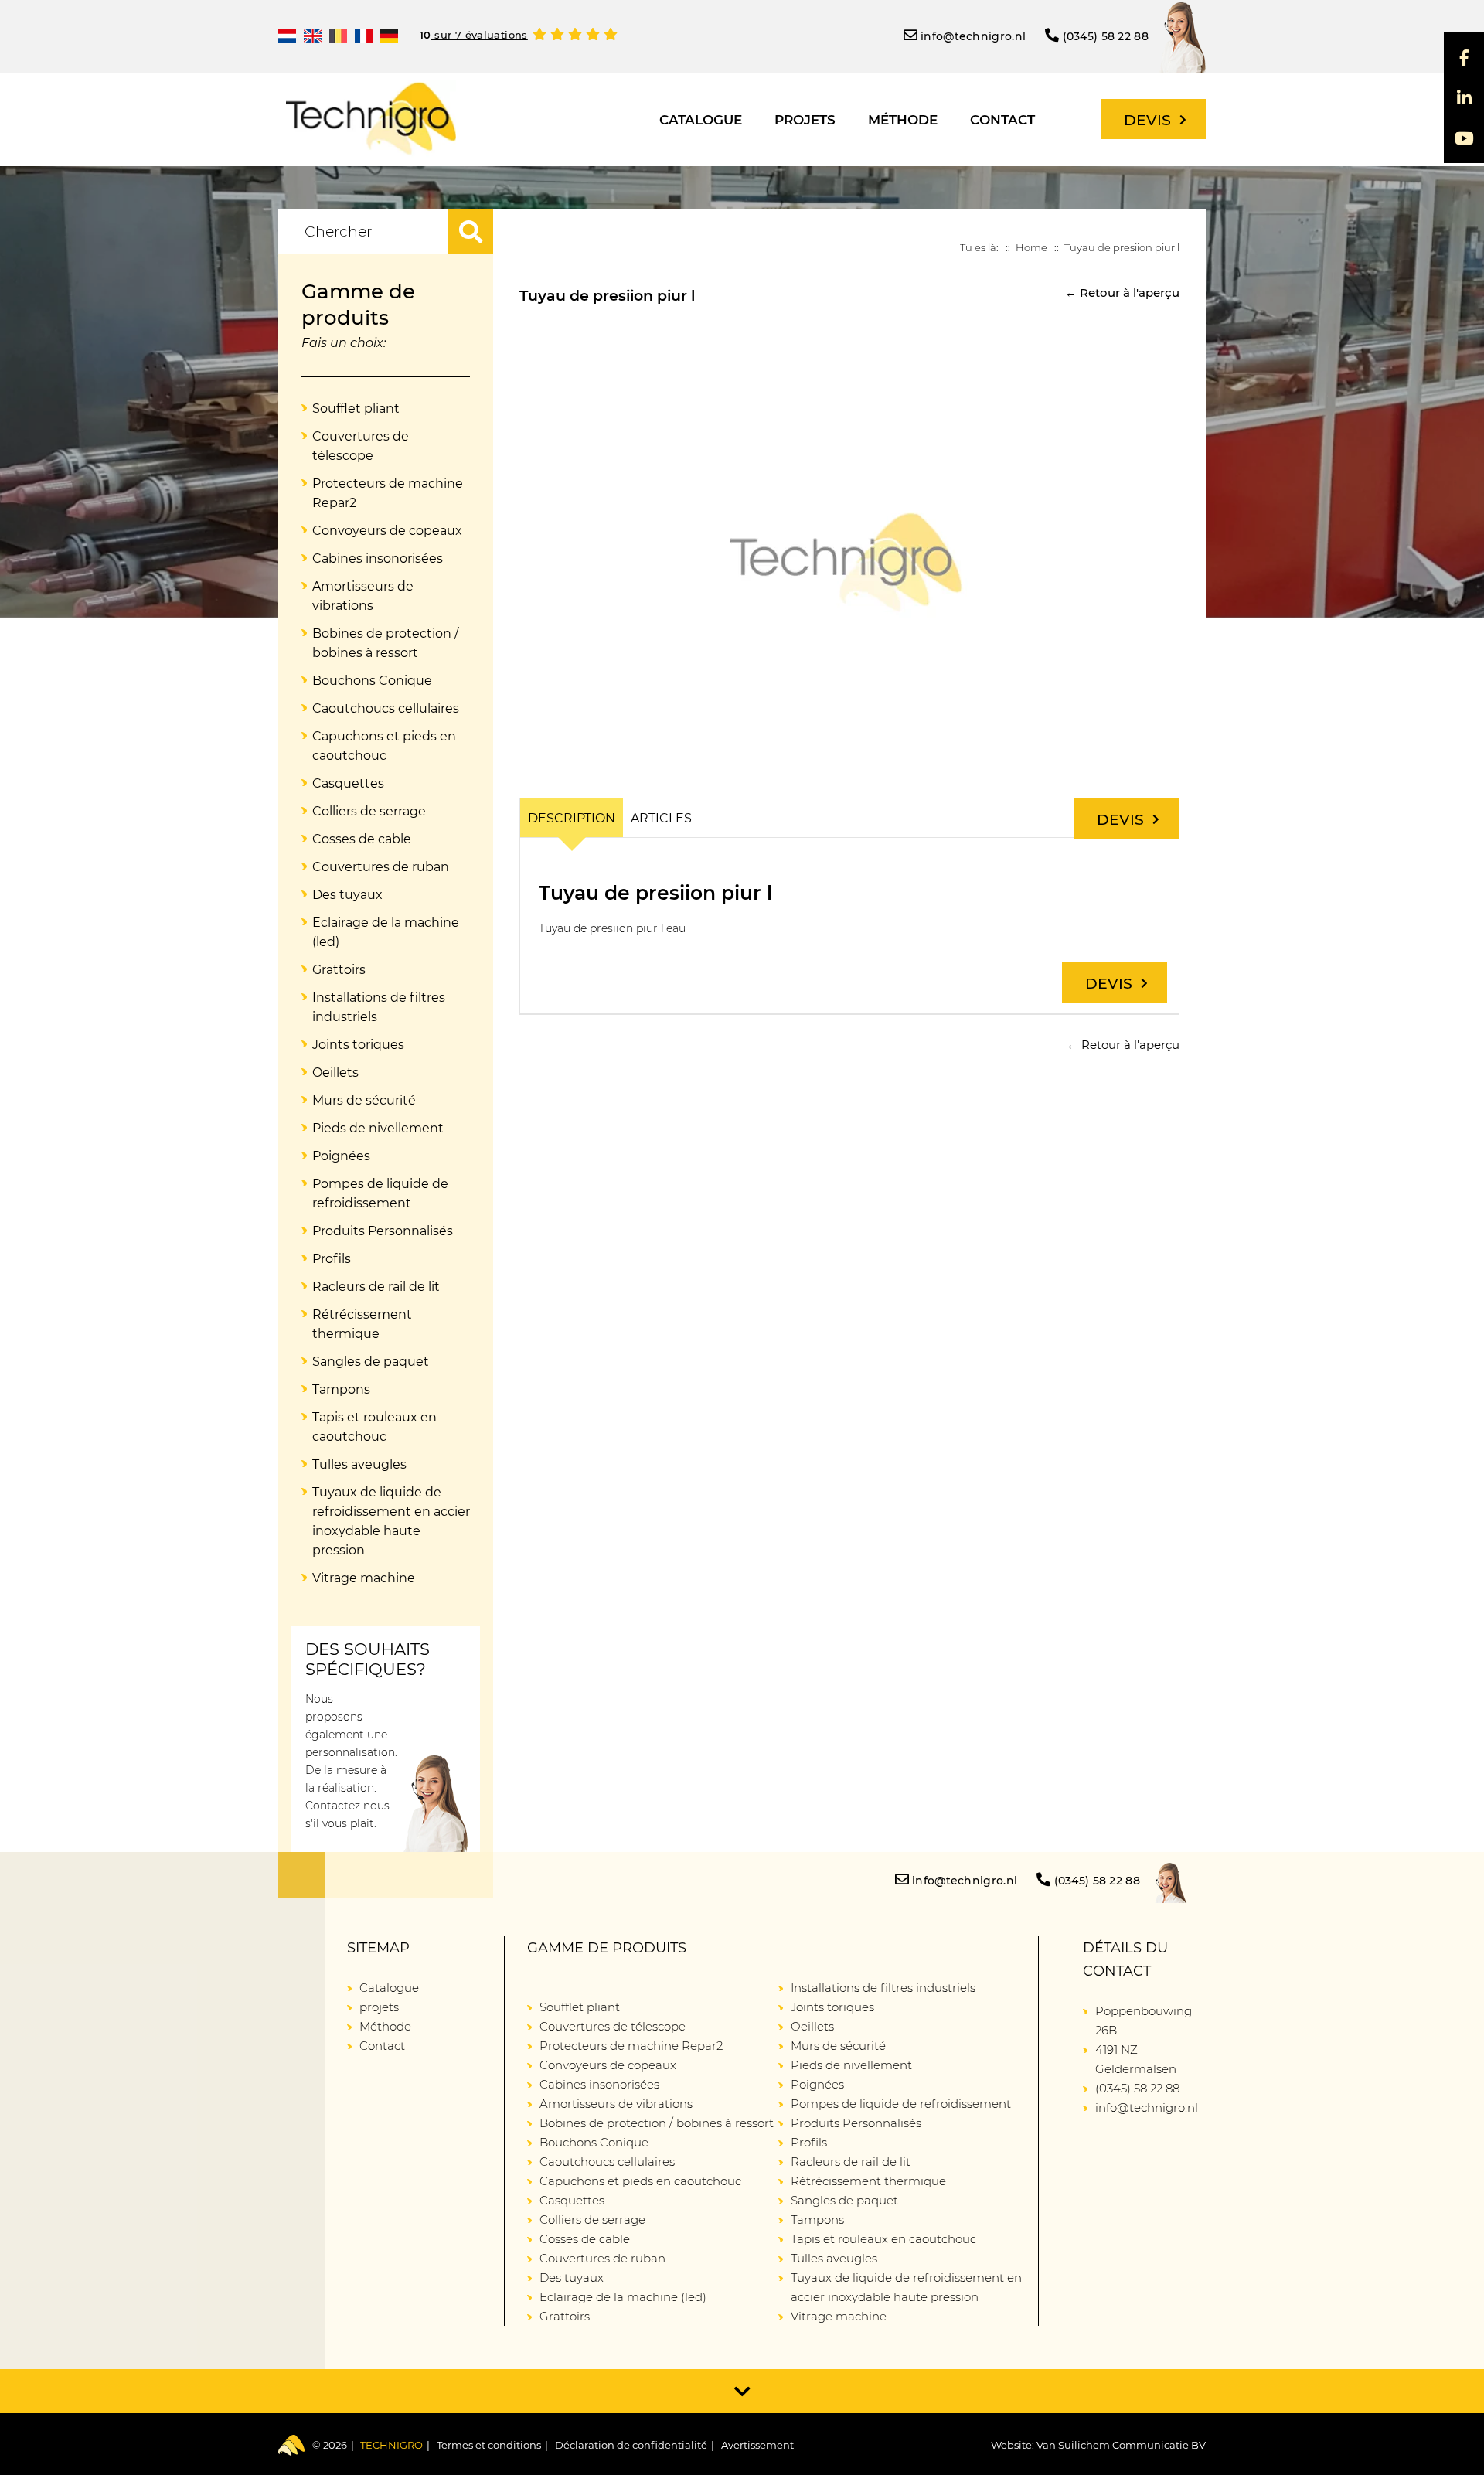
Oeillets (335, 1072)
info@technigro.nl (973, 36)
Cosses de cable (362, 839)
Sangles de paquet (371, 1362)
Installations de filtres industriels (379, 1007)
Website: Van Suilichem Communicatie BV (1098, 2445)
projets (805, 120)
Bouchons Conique (372, 681)
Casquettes (348, 783)
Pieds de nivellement (378, 1128)
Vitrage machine (364, 1578)
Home (1031, 247)
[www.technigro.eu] (389, 36)
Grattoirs (339, 970)
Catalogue (701, 120)
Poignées (341, 1156)
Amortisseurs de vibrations (363, 596)
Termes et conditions (489, 2445)
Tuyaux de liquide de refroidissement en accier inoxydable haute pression (391, 1521)
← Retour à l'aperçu (1122, 293)
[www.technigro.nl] (287, 36)
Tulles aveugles (359, 1464)
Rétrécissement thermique (362, 1324)
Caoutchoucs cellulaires (386, 708)
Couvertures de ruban (381, 867)
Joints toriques (358, 1045)
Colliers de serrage (369, 811)
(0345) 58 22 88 (1106, 36)
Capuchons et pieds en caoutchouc (384, 746)
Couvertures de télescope (361, 446)
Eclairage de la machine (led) (386, 932)
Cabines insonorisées (378, 558)
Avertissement (757, 2445)
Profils (332, 1259)
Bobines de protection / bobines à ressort (385, 643)
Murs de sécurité (364, 1100)
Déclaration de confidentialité (631, 2445)
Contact (1002, 120)
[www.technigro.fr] (364, 36)
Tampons (341, 1389)
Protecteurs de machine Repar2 (388, 493)
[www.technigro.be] (338, 36)
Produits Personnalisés (383, 1231)
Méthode (903, 120)
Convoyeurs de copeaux (387, 531)
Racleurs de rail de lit (376, 1287)
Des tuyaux (347, 895)
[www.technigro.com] (313, 36)
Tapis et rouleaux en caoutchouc (374, 1427)
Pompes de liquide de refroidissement (380, 1193)
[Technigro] (371, 119)
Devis (1147, 120)
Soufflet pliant (356, 409)
